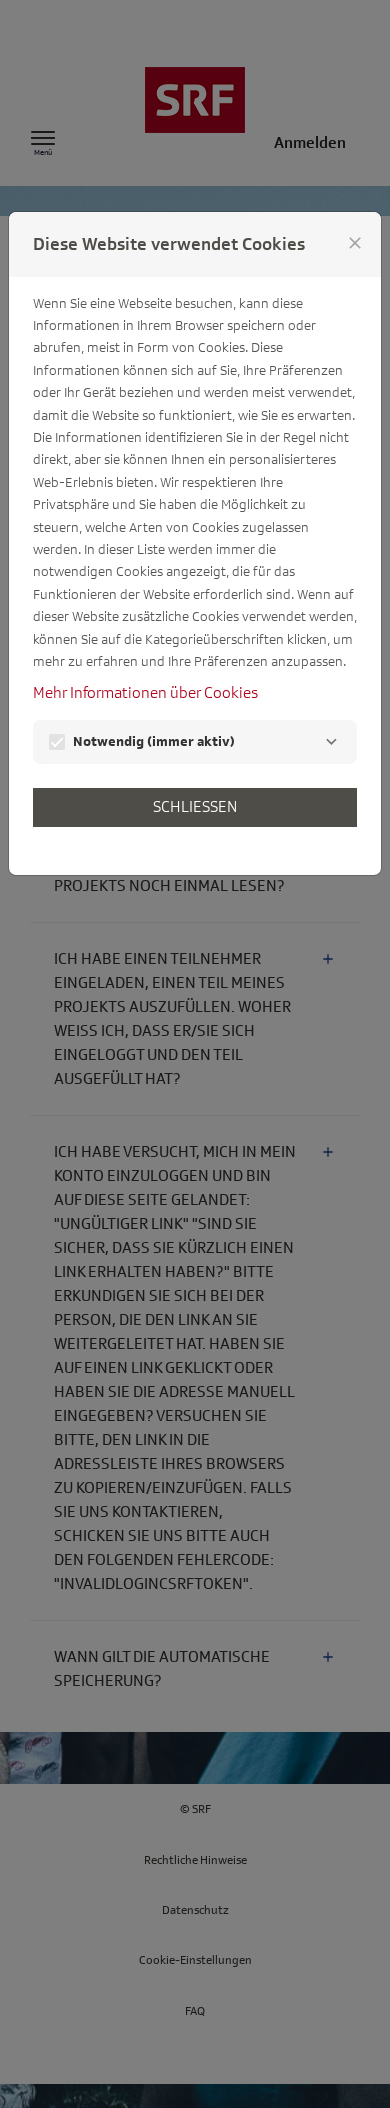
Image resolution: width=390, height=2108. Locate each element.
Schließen (195, 807)
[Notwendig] (331, 742)
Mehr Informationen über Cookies (145, 693)
